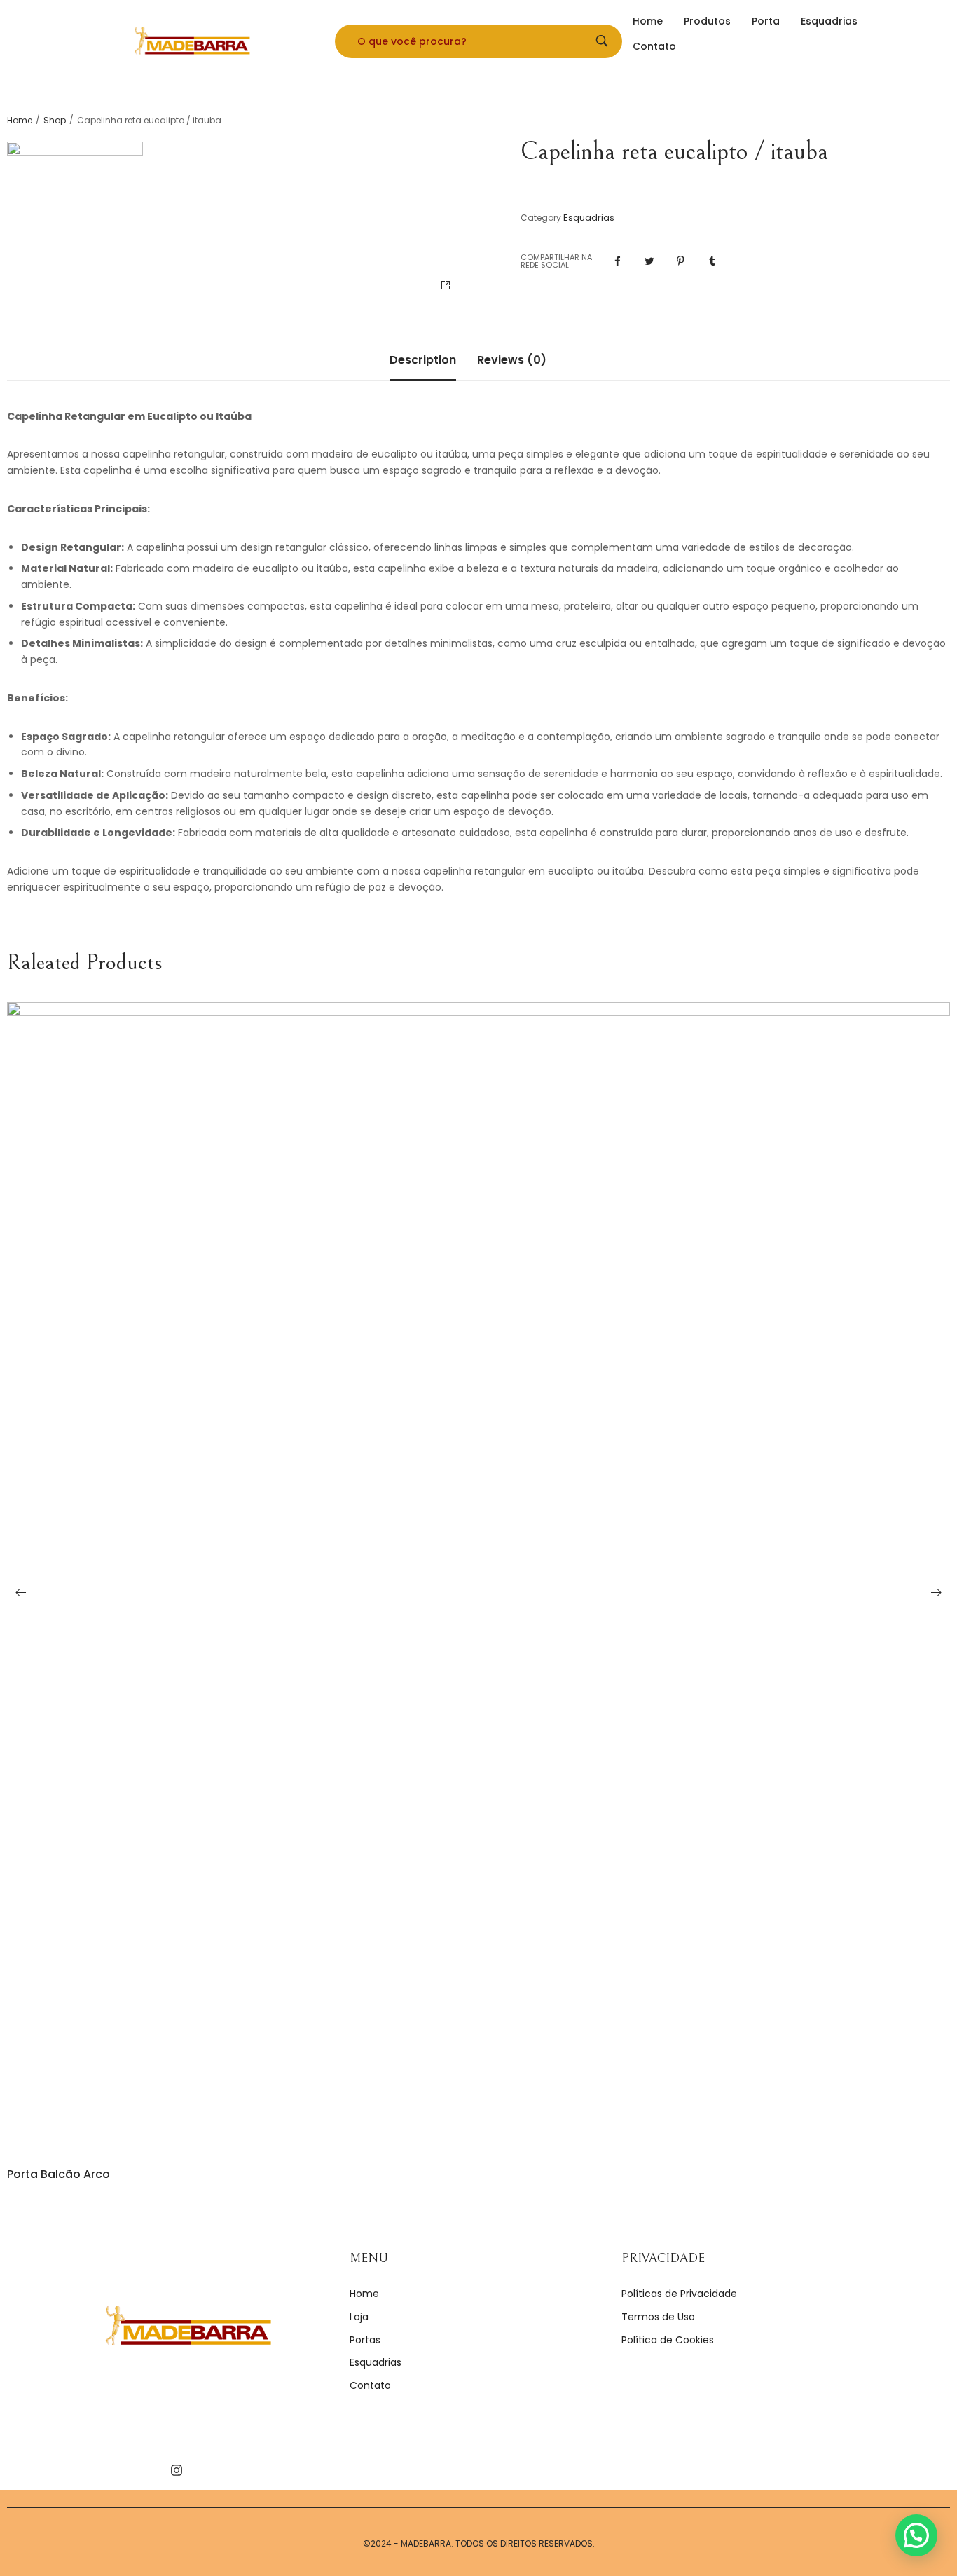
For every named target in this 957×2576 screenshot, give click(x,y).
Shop (55, 121)
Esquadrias (589, 218)
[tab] (423, 367)
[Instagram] (177, 2470)
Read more (479, 2132)
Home (20, 121)
